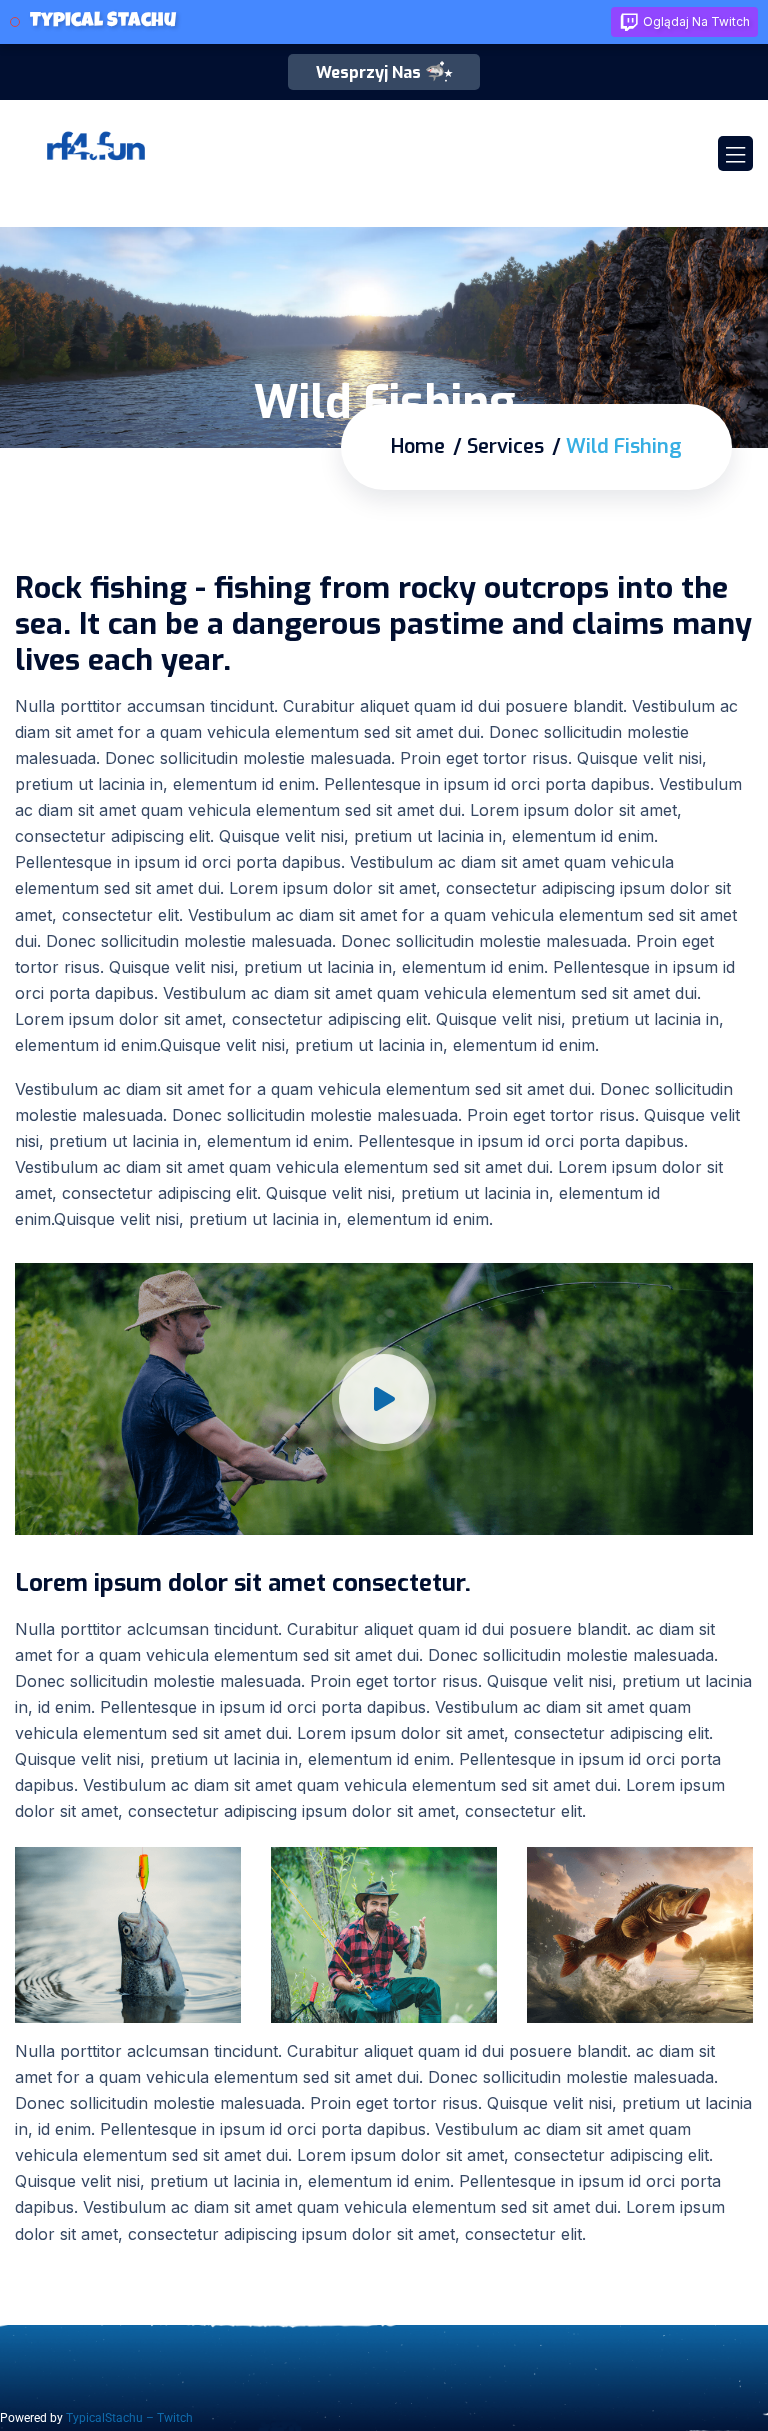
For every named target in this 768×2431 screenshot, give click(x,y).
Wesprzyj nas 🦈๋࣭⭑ (384, 72)
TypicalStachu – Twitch (129, 2418)
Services (505, 447)
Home (418, 447)
